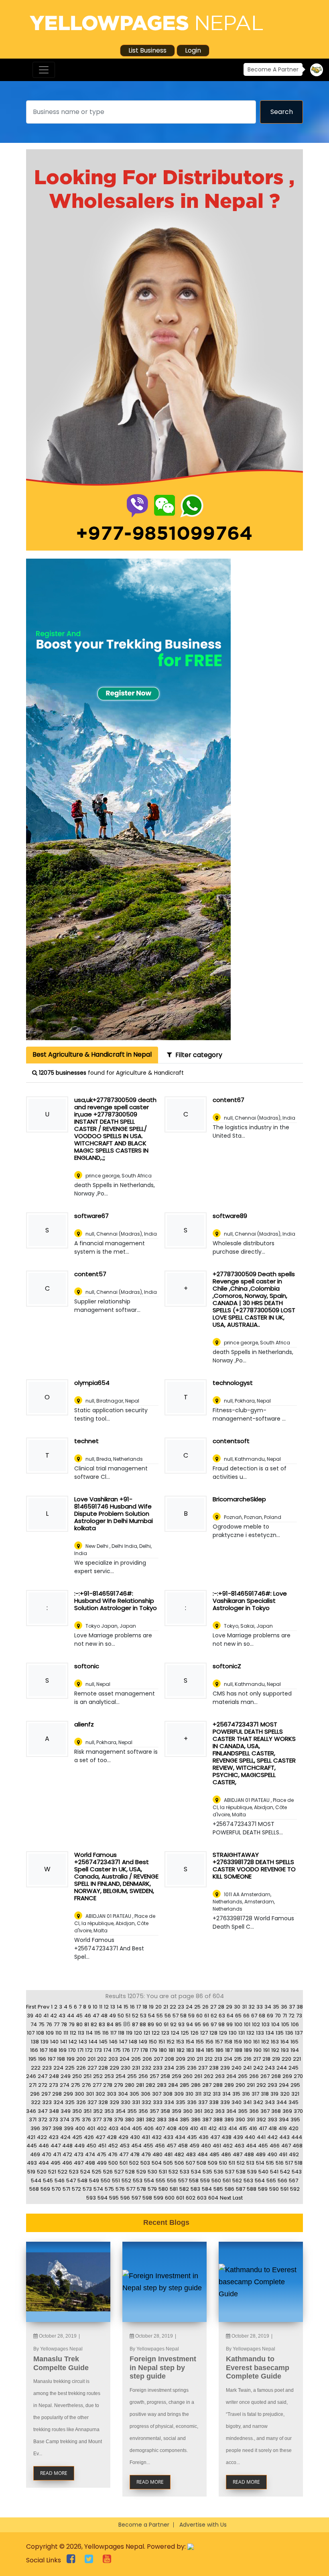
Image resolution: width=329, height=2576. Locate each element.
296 (35, 2094)
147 (123, 2042)
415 (243, 2128)
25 (197, 2007)
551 (116, 2181)
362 (209, 2111)
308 (168, 2094)
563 (248, 2181)
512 (241, 2163)
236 (192, 2068)
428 (112, 2137)
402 (102, 2128)
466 (275, 2146)
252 (98, 2076)
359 (177, 2111)
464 (251, 2146)
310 (189, 2094)
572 (76, 2189)
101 (247, 2024)
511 (232, 2163)
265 (243, 2076)
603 (202, 2198)
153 (180, 2042)
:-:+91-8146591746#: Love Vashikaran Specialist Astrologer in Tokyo (250, 1601)
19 (151, 2007)
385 (185, 2120)
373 (54, 2120)
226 (81, 2068)
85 (118, 2024)
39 (30, 2016)
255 (132, 2076)
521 (52, 2172)
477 (124, 2154)
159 (238, 2042)
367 (265, 2111)
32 (252, 2007)
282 (150, 2085)
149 (143, 2042)
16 (132, 2007)
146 (113, 2042)
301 (90, 2094)
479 (146, 2154)
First (31, 2007)
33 (260, 2007)
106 (295, 2024)
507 (190, 2163)
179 (153, 2050)
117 (113, 2033)
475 (102, 2154)
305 (134, 2094)
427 (100, 2137)
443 (284, 2137)
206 (147, 2059)
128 (213, 2033)
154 (190, 2042)
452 (113, 2146)
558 (194, 2181)
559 (205, 2181)
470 (47, 2154)
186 (219, 2050)
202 (102, 2059)
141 (64, 2042)
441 (261, 2137)
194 (295, 2050)
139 (45, 2042)
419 (283, 2128)
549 (94, 2181)
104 (275, 2024)
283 (162, 2085)
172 (89, 2050)
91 (166, 2024)
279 (119, 2085)
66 (246, 2016)
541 (274, 2172)
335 (181, 2102)
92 (173, 2024)
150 (153, 2042)
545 (48, 2181)
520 (42, 2172)
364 (231, 2111)
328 (103, 2102)
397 (46, 2128)
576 (120, 2189)
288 (218, 2085)
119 (129, 2033)
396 (35, 2128)
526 (108, 2172)
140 (54, 2042)
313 (217, 2094)
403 (113, 2128)
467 (286, 2146)
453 (125, 2146)
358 (165, 2111)
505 (168, 2163)
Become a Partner (144, 2525)
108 (40, 2033)
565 (271, 2181)
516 (280, 2163)
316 (246, 2094)
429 (123, 2137)
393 (272, 2120)
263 (220, 2076)
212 (209, 2059)
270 (298, 2076)
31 (244, 2007)
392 (261, 2120)
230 (126, 2068)
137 (299, 2033)
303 (112, 2094)
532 (173, 2172)
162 (265, 2042)
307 (157, 2094)
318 (265, 2094)
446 (44, 2146)
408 (172, 2128)
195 (32, 2059)
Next (225, 2198)
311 (198, 2094)
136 (289, 2033)
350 (77, 2111)
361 (198, 2111)
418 (273, 2128)
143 (83, 2042)
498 (90, 2163)
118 (121, 2033)
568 (34, 2189)
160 (248, 2042)
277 (97, 2085)
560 (216, 2181)
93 (181, 2024)
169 (63, 2050)
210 (191, 2059)
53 (143, 2016)
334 (169, 2102)
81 (87, 2024)
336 (192, 2102)
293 (272, 2085)
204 (125, 2059)
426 (89, 2137)
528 (130, 2172)
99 (229, 2024)
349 (66, 2111)
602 (191, 2198)
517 (289, 2163)
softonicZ (227, 1666)
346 (31, 2111)
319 (274, 2094)
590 (274, 2189)
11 (101, 2007)
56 (168, 2016)
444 (297, 2137)
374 (65, 2120)
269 (287, 2076)
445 (32, 2146)
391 (251, 2120)
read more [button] (54, 2473)
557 (183, 2181)
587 (241, 2189)
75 (42, 2024)
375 (76, 2120)
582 (184, 2189)
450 (91, 2146)
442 (272, 2137)
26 (205, 2007)
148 (133, 2042)
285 (185, 2085)
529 (141, 2172)
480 (157, 2154)
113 (81, 2033)
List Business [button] (147, 50)
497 (79, 2163)
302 (100, 2094)
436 (204, 2137)
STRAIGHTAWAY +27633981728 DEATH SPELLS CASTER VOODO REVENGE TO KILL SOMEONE (254, 1865)
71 (285, 2016)
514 (260, 2163)
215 (238, 2059)
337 (203, 2102)
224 (58, 2068)
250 (77, 2076)
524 (85, 2172)
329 (114, 2102)
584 (207, 2189)
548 (82, 2181)
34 (268, 2007)
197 (52, 2059)
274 (65, 2085)
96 (206, 2024)
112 (73, 2033)
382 (150, 2120)
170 (72, 2050)
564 (260, 2181)
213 (218, 2059)
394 (284, 2120)
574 (98, 2189)
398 (57, 2128)
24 (189, 2007)
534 (196, 2172)
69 (270, 2016)
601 (180, 2198)
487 (238, 2154)
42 (54, 2016)
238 (214, 2068)
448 (67, 2146)
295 (295, 2085)
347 (43, 2111)
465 (263, 2146)
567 (293, 2181)
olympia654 (92, 1383)
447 (56, 2146)
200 (81, 2059)
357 (154, 2111)
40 (38, 2016)
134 (270, 2033)
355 (132, 2111)
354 (121, 2111)
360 (188, 2111)
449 (79, 2146)
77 (57, 2024)
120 (138, 2033)
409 (183, 2128)
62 (214, 2016)
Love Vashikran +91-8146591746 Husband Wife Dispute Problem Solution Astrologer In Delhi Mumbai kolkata (114, 1514)
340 (237, 2102)
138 (35, 2042)
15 (126, 2007)
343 (270, 2102)
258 (165, 2076)
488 (249, 2154)
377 (97, 2120)
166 (34, 2050)
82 (94, 2024)
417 (263, 2128)
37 (292, 2007)
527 (119, 2172)
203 (113, 2059)
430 (135, 2137)
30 (237, 2007)
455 (148, 2146)
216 (248, 2059)
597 (136, 2198)
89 (151, 2024)
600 (170, 2198)
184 (200, 2050)
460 (206, 2146)
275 (76, 2085)
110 (59, 2033)
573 (87, 2189)
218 (266, 2059)
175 (117, 2050)
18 (145, 2007)
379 (119, 2120)
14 (119, 2007)
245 (293, 2068)
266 (254, 2076)
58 (183, 2016)
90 (159, 2024)
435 (192, 2137)
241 (247, 2068)
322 (36, 2102)
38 (300, 2007)
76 (49, 2024)
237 (203, 2068)
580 (163, 2189)
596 (125, 2198)
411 (203, 2128)
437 (215, 2137)
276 (86, 2085)
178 (144, 2050)
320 (285, 2094)
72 (291, 2016)
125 (185, 2033)
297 (46, 2094)
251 (87, 2076)
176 (126, 2050)
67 (254, 2016)
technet (86, 1441)
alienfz (84, 1724)
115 (97, 2033)
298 (57, 2094)
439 (238, 2137)
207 (158, 2059)
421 (31, 2137)
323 (47, 2102)
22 (173, 2007)
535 (207, 2172)
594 (103, 2198)
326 (81, 2102)
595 (114, 2198)
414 (233, 2128)
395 (295, 2120)
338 (214, 2102)
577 (131, 2189)
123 (165, 2033)
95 (198, 2024)
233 (158, 2068)
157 (219, 2042)
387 (207, 2120)
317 (255, 2094)
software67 (91, 1216)
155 (200, 2042)
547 (71, 2181)
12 (106, 2007)
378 (108, 2120)
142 (73, 2042)
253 (109, 2076)
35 (276, 2007)
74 (34, 2024)
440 (250, 2137)
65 (238, 2016)
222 (36, 2068)
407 (160, 2128)
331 (136, 2102)
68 (262, 2016)
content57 (90, 1274)
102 (256, 2024)
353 (109, 2111)
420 (293, 2128)
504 (157, 2163)
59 (191, 2016)
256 (143, 2076)
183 (190, 2050)
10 (95, 2007)
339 (225, 2102)
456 (160, 2146)
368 (276, 2111)
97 (214, 2024)
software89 (230, 1216)
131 (242, 2033)
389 (229, 2120)
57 (176, 2016)
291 (251, 2085)
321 (295, 2094)
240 (237, 2068)
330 (126, 2102)
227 (92, 2068)
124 (175, 2033)
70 (278, 2016)
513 (250, 2163)
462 (228, 2146)
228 (103, 2068)
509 (213, 2163)
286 (196, 2085)
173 (98, 2050)
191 (266, 2050)
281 (140, 2085)
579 (152, 2189)
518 (299, 2163)
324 (58, 2102)
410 (194, 2128)
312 (207, 2094)
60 (199, 2016)
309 (179, 2094)
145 (103, 2042)
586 (229, 2189)
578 (141, 2189)
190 (258, 2050)
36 (284, 2007)
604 (213, 2198)
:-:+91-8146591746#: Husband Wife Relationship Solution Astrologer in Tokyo (116, 1601)
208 (169, 2059)
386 (196, 2120)
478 (135, 2154)
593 (91, 2198)
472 (67, 2154)
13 (113, 2007)
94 (190, 2024)
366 (254, 2111)
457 (171, 2146)
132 (250, 2033)
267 (265, 2076)
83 (102, 2024)
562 (237, 2181)
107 (31, 2033)
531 (163, 2172)
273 (54, 2085)
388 (218, 2120)
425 (77, 2137)
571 (66, 2189)
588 (252, 2189)
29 (229, 2007)
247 (43, 2076)
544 (36, 2181)
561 (227, 2181)
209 (181, 2059)
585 (218, 2189)
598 (147, 2198)
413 (222, 2128)
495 (56, 2163)
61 (207, 2016)
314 (226, 2094)
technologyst (233, 1383)
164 (285, 2042)
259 (177, 2076)
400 (80, 2128)
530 (152, 2172)
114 (89, 2033)
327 (92, 2102)
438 (226, 2137)
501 (124, 2163)
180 (163, 2050)
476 (113, 2154)
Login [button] (193, 50)
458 (183, 2146)
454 (136, 2146)
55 (160, 2016)
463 (239, 2146)
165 (294, 2042)
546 (60, 2181)
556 (172, 2181)
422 (42, 2137)
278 (108, 2085)
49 (113, 2016)
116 (106, 2033)
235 (181, 2068)
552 (126, 2181)
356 (143, 2111)
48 (104, 2016)
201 (91, 2059)
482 (179, 2154)
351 (87, 2111)
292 (261, 2085)
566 (282, 2181)
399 (69, 2128)
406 (149, 2128)
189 (248, 2050)
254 (121, 2076)
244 (282, 2068)
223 (47, 2068)
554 (149, 2181)
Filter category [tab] (197, 1055)
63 (222, 2016)
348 (54, 2111)
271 (33, 2085)
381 (140, 2120)
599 (158, 2198)
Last (238, 2198)
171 (80, 2050)
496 (67, 2163)
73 (299, 2016)
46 (88, 2016)
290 (240, 2085)
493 (32, 2163)
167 (44, 2050)
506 (179, 2163)
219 (276, 2059)
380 (130, 2120)
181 (172, 2050)
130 (233, 2033)
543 (297, 2172)
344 (282, 2102)
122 (156, 2033)
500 (113, 2163)
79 (72, 2024)
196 (42, 2059)
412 (212, 2128)
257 (154, 2076)
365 (243, 2111)
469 (35, 2154)
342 (258, 2102)
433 (168, 2137)
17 (139, 2007)
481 (168, 2154)
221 (297, 2059)
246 (31, 2076)
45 (79, 2016)
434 (180, 2137)
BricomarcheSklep (239, 1499)
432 (157, 2137)
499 (102, 2163)
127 (204, 2033)
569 (45, 2189)
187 (229, 2050)
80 (79, 2024)
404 (125, 2128)
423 (54, 2137)
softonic (87, 1666)
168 (53, 2050)
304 (123, 2094)
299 (68, 2094)
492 (294, 2154)
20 (158, 2007)
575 (109, 2189)
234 (169, 2068)
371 (33, 2120)
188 (238, 2050)
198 (61, 2059)
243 (270, 2068)
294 (284, 2085)
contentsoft (231, 1441)
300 (79, 2094)
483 (191, 2154)
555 (160, 2181)
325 (70, 2102)
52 (135, 2016)
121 (147, 2033)
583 (195, 2189)
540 (263, 2172)
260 (188, 2076)
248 (54, 2076)
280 (130, 2085)
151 (162, 2042)
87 (135, 2024)
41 (46, 2016)
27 (213, 2007)
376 (86, 2120)
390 (240, 2120)
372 (43, 2120)
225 (70, 2068)
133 (260, 2033)
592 (295, 2189)
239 (225, 2068)
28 (221, 2007)
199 (71, 2059)
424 (65, 2137)
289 (229, 2085)
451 (102, 2146)
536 (219, 2172)
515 (270, 2163)
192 (275, 2050)
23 (181, 2007)
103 (266, 2024)
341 (247, 2102)
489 (261, 2154)
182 (181, 2050)
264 (231, 2076)
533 (185, 2172)
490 (272, 2154)
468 (298, 2146)
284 (173, 2085)
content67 (228, 1100)
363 (220, 2111)
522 (63, 2172)
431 (146, 2137)
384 (173, 2120)
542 (285, 2172)
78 (64, 2024)
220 (286, 2059)
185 (210, 2050)
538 (241, 2172)
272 (43, 2085)
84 (110, 2024)
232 (146, 2068)
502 (134, 2163)
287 (207, 2085)
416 (253, 2128)
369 (287, 2111)
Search (282, 112)
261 (198, 2076)
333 (158, 2102)
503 (145, 2163)
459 (194, 2146)
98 (221, 2024)
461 (217, 2146)
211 (200, 2059)
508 (201, 2163)
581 (174, 2189)
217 (257, 2059)
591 (284, 2189)
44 (71, 2016)
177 (135, 2050)
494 (44, 2163)
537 (230, 2172)
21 (166, 2007)
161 (256, 2042)
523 (74, 2172)
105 (285, 2024)
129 (223, 2033)
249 (66, 2076)
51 (128, 2016)
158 (228, 2042)
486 (226, 2154)
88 (143, 2024)
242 (258, 2068)
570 (56, 2189)
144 (93, 2042)
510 (223, 2163)
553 (138, 2181)
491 (283, 2154)
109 (50, 2033)
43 (62, 2016)
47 (96, 2016)
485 (214, 2154)
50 (121, 2016)
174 (108, 2050)
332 (146, 2102)
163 (275, 2042)
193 (285, 2050)
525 (97, 2172)
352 (98, 2111)
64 (230, 2016)
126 (195, 2033)
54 (151, 2016)
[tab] (92, 1055)
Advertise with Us (203, 2525)
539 (252, 2172)
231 (136, 2068)
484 (203, 2154)
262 (209, 2076)
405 (137, 2128)
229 (114, 2068)
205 (136, 2059)
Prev (44, 2007)
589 (263, 2189)
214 (228, 2059)
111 (66, 2033)
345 (293, 2102)
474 (90, 2154)
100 (238, 2024)
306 (146, 2094)
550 (106, 2181)
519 (31, 2172)
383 (162, 2120)
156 (209, 2042)
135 (280, 2033)
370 (298, 2111)
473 (79, 2154)
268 (276, 2076)
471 (57, 2154)
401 (91, 2128)
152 (171, 2042)
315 (236, 2094)
